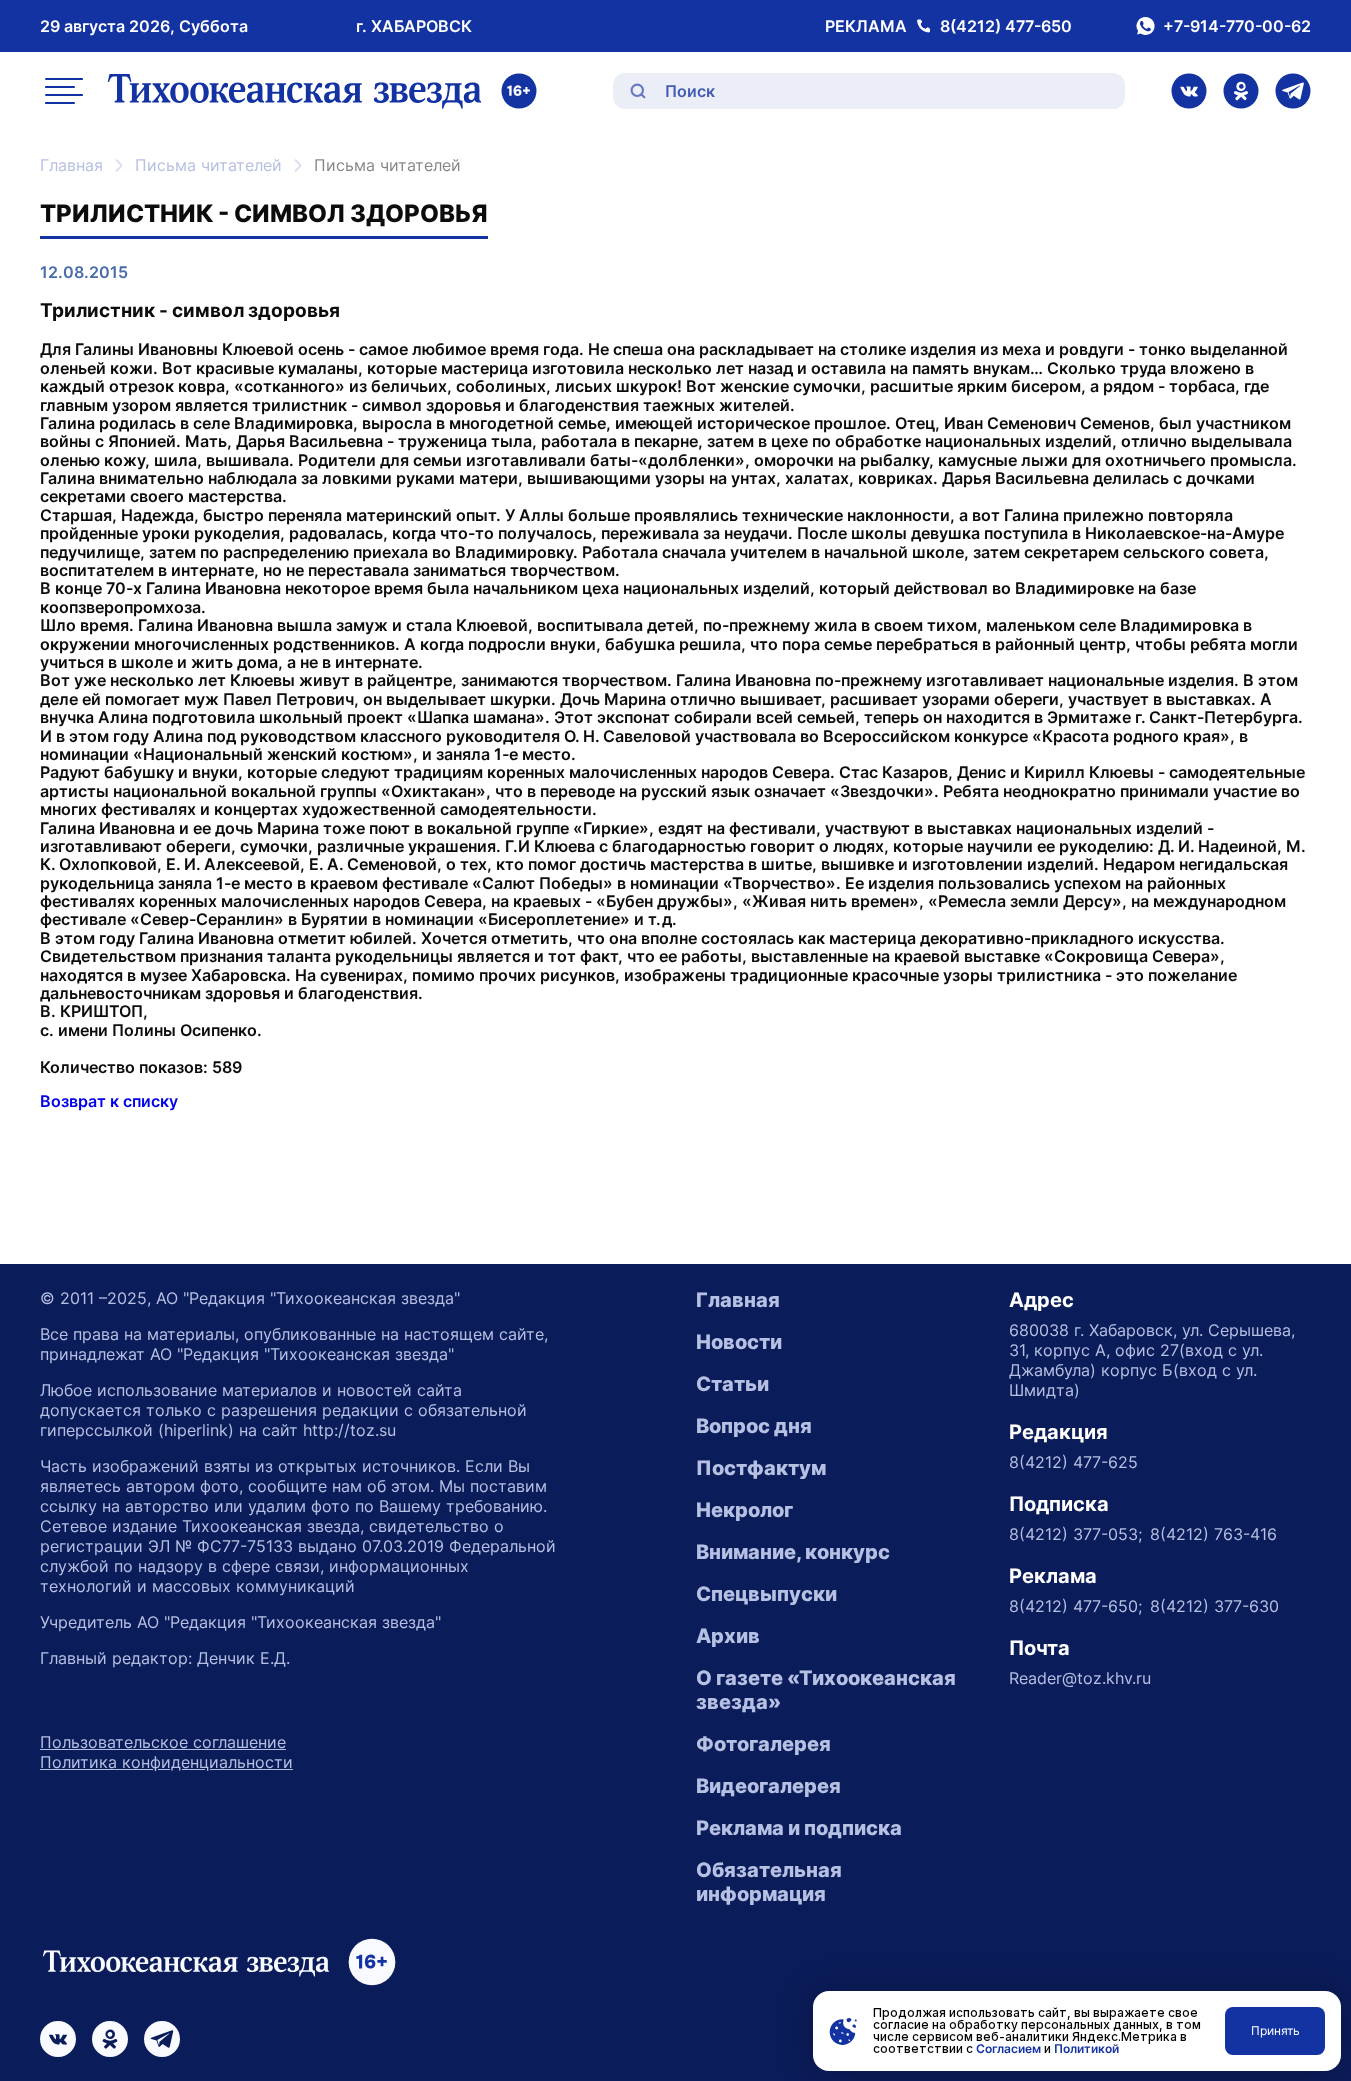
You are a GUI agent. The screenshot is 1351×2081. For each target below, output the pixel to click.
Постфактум (761, 1468)
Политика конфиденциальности (166, 1762)
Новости (739, 1342)
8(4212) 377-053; (1075, 1534)
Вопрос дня (754, 1426)
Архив (728, 1636)
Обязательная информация (769, 1882)
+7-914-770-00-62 (1237, 26)
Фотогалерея (763, 1744)
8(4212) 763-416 (1213, 1534)
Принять (1275, 2030)
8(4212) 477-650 (1006, 26)
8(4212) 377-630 (1214, 1606)
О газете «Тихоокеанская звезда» (826, 1690)
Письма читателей (208, 165)
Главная (71, 165)
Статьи (732, 1384)
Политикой (1086, 2048)
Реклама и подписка (799, 1828)
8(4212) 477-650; (1075, 1606)
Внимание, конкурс (793, 1552)
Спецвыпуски (766, 1594)
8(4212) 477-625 (1073, 1462)
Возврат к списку (109, 1101)
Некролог (744, 1510)
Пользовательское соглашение (163, 1742)
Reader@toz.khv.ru (1080, 1678)
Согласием (1008, 2048)
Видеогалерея (768, 1786)
